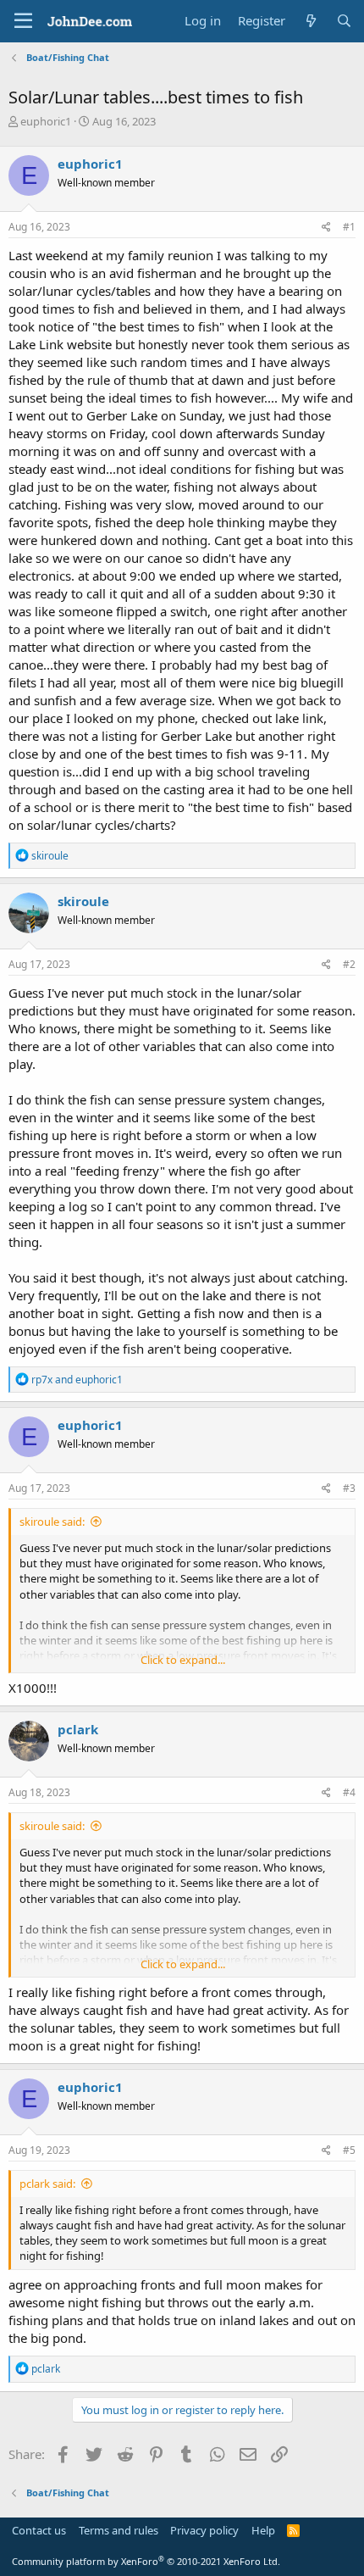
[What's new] (310, 21)
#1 (349, 227)
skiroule (83, 901)
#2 (349, 964)
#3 (349, 1488)
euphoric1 (46, 121)
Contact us (39, 2530)
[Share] (326, 228)
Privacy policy (204, 2530)
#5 (349, 2150)
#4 (349, 1792)
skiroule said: (52, 1522)
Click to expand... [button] (183, 1660)
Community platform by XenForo (146, 2561)
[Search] (344, 21)
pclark (78, 1729)
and (77, 1380)
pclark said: (47, 2184)
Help (263, 2530)
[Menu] (23, 21)
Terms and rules (119, 2530)
